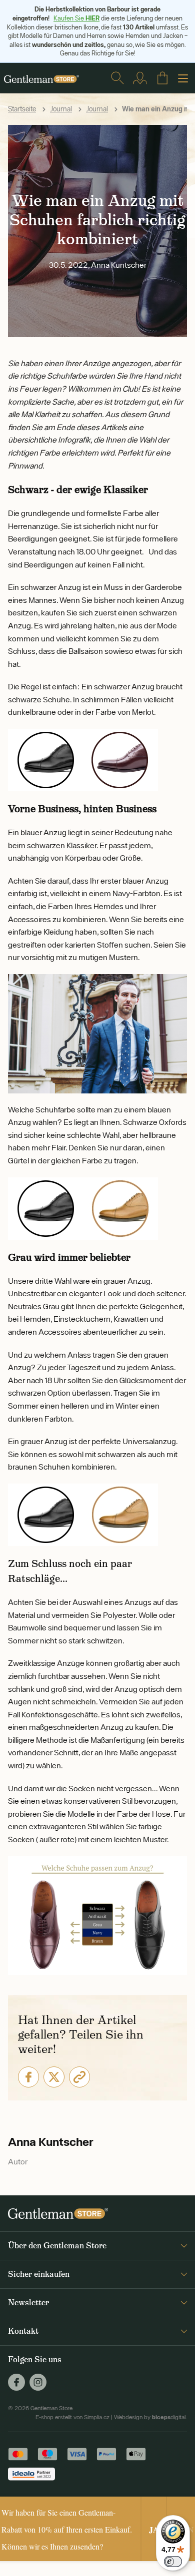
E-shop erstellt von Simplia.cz (72, 2417)
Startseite (22, 109)
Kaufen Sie (76, 18)
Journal (61, 109)
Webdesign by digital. (150, 2417)
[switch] (173, 2562)
